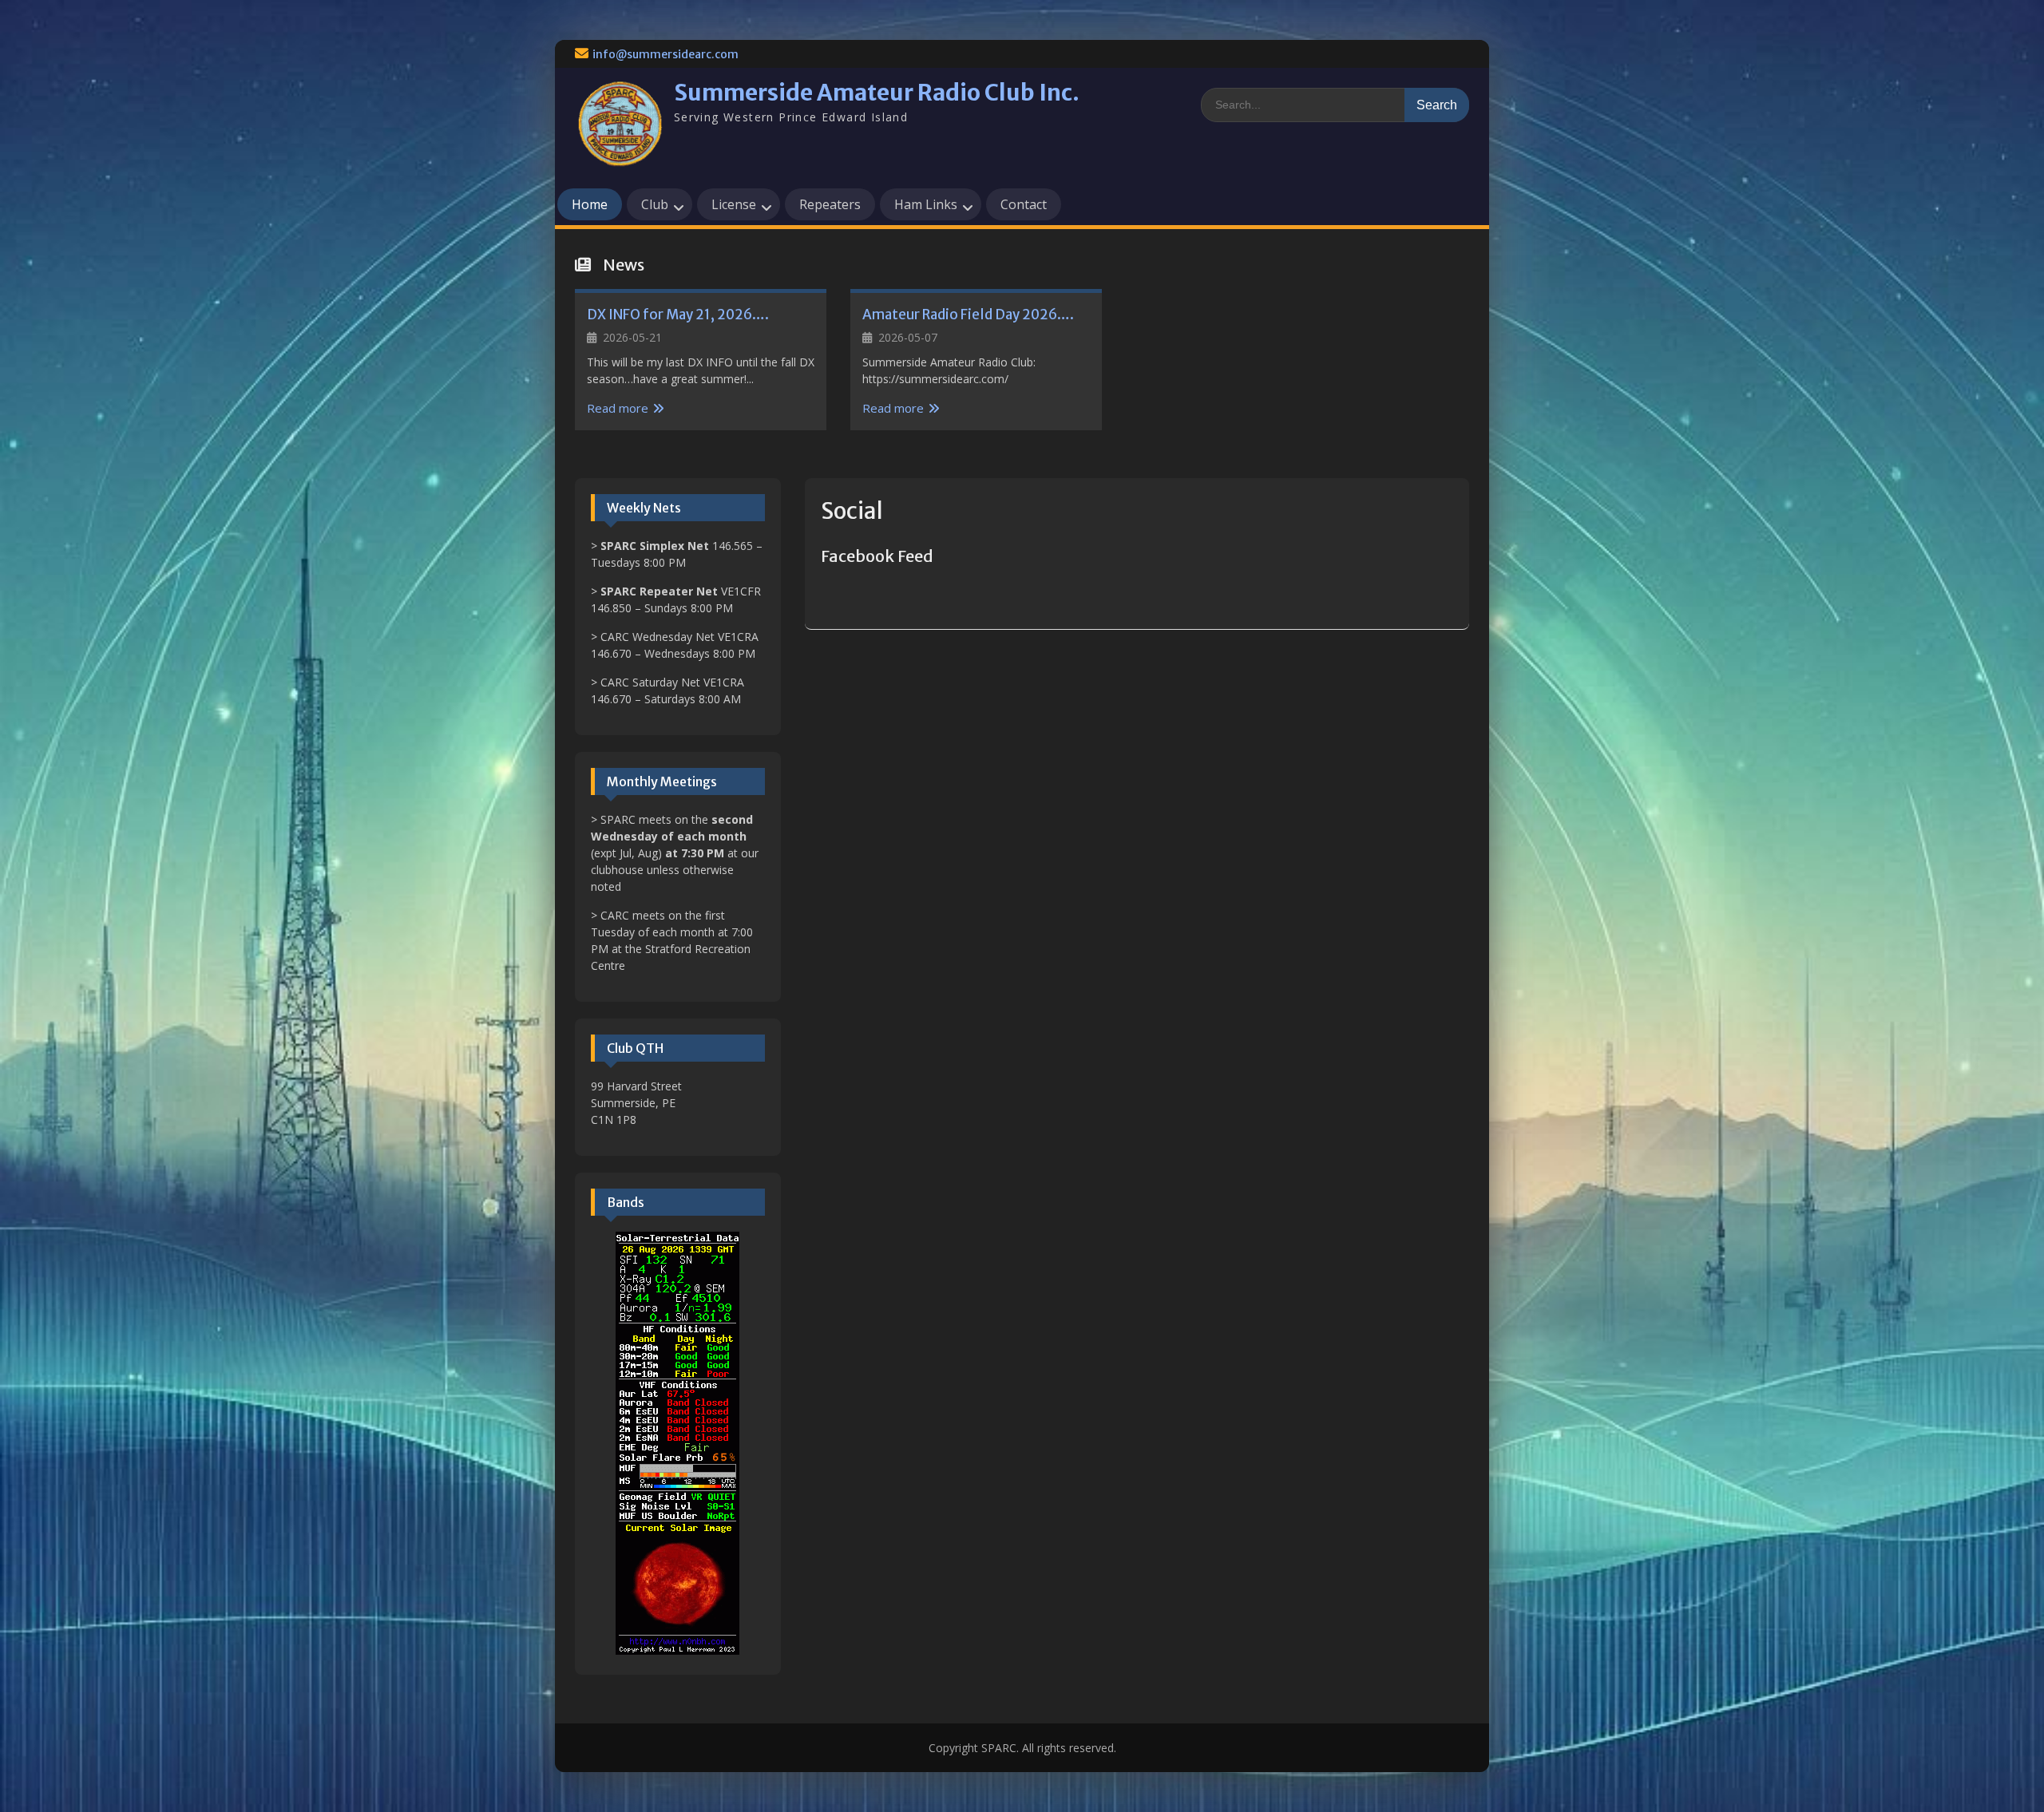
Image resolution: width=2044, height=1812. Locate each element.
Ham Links (926, 204)
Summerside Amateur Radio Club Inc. (877, 93)
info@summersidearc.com (665, 54)
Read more (618, 408)
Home (590, 204)
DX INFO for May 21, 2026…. (678, 315)
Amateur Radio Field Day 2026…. (968, 315)
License (734, 204)
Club (655, 204)
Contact (1024, 204)
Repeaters (830, 204)
